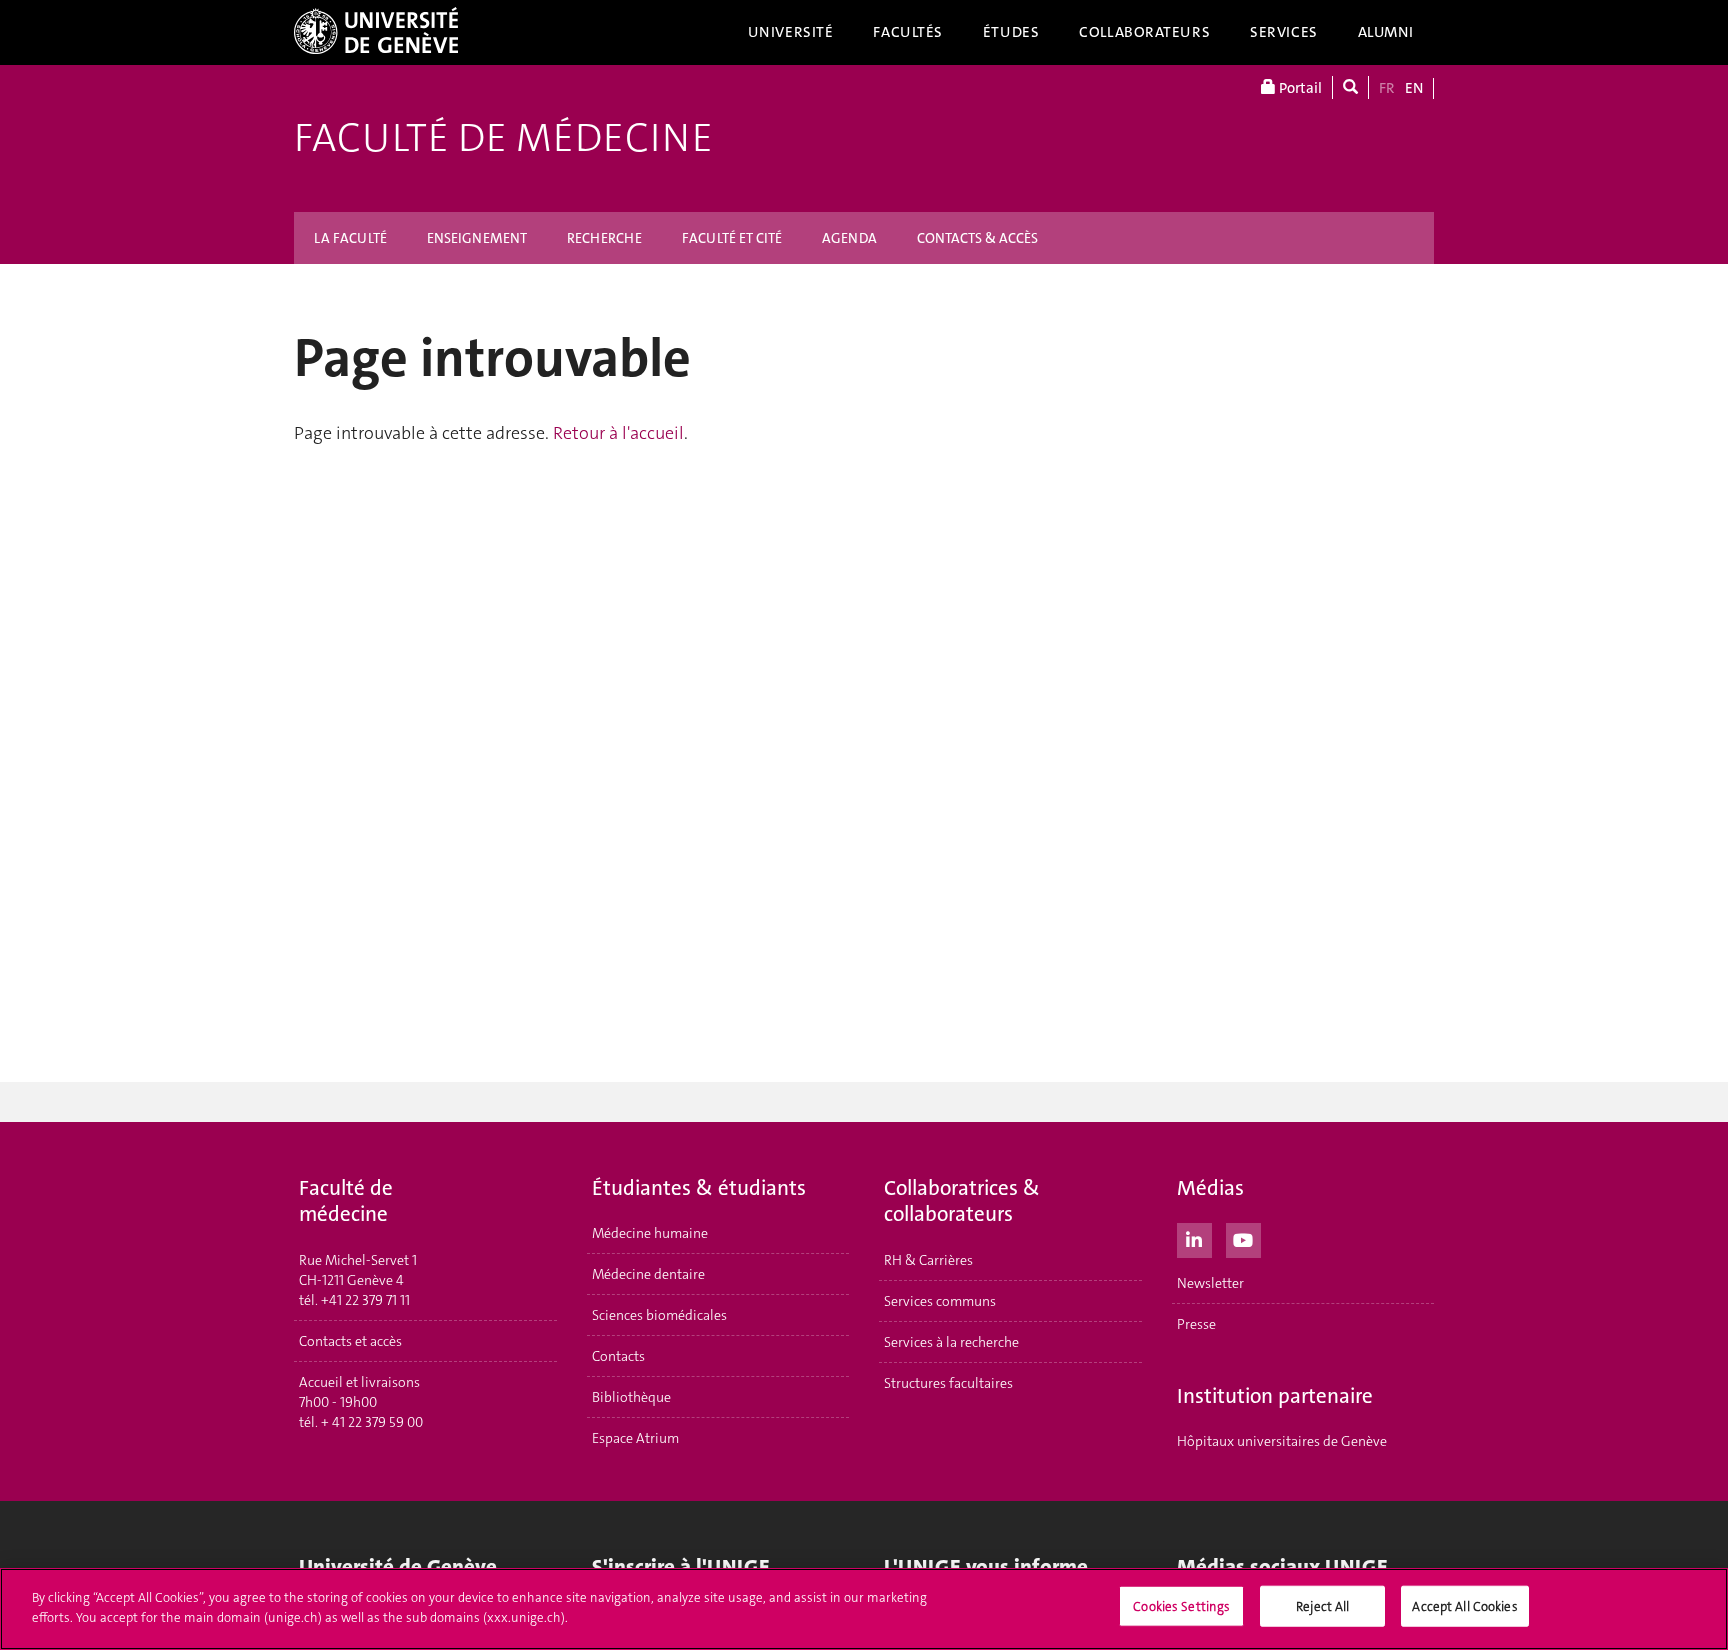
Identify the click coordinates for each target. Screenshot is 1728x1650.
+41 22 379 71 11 (365, 1300)
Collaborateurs (1144, 32)
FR (1387, 88)
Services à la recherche (951, 1342)
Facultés (908, 32)
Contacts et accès (350, 1341)
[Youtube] (1243, 1238)
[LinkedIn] (1194, 1238)
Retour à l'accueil (618, 433)
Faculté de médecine (503, 138)
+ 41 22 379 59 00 (372, 1422)
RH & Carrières (928, 1260)
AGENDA (849, 238)
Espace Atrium (635, 1438)
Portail (1299, 88)
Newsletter (1210, 1283)
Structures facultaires (948, 1383)
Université (791, 32)
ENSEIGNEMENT (477, 238)
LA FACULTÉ (350, 238)
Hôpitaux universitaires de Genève (1282, 1441)
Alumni (1386, 32)
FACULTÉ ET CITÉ (732, 238)
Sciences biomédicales (659, 1315)
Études (1011, 32)
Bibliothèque (631, 1397)
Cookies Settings (1181, 1606)
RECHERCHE (604, 238)
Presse (1196, 1324)
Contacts (618, 1356)
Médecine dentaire (648, 1274)
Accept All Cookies (1464, 1606)
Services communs (940, 1301)
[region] (864, 1609)
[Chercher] (1350, 87)
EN (1414, 88)
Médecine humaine (650, 1233)
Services (1284, 32)
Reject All (1322, 1606)
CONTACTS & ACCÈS (977, 238)
